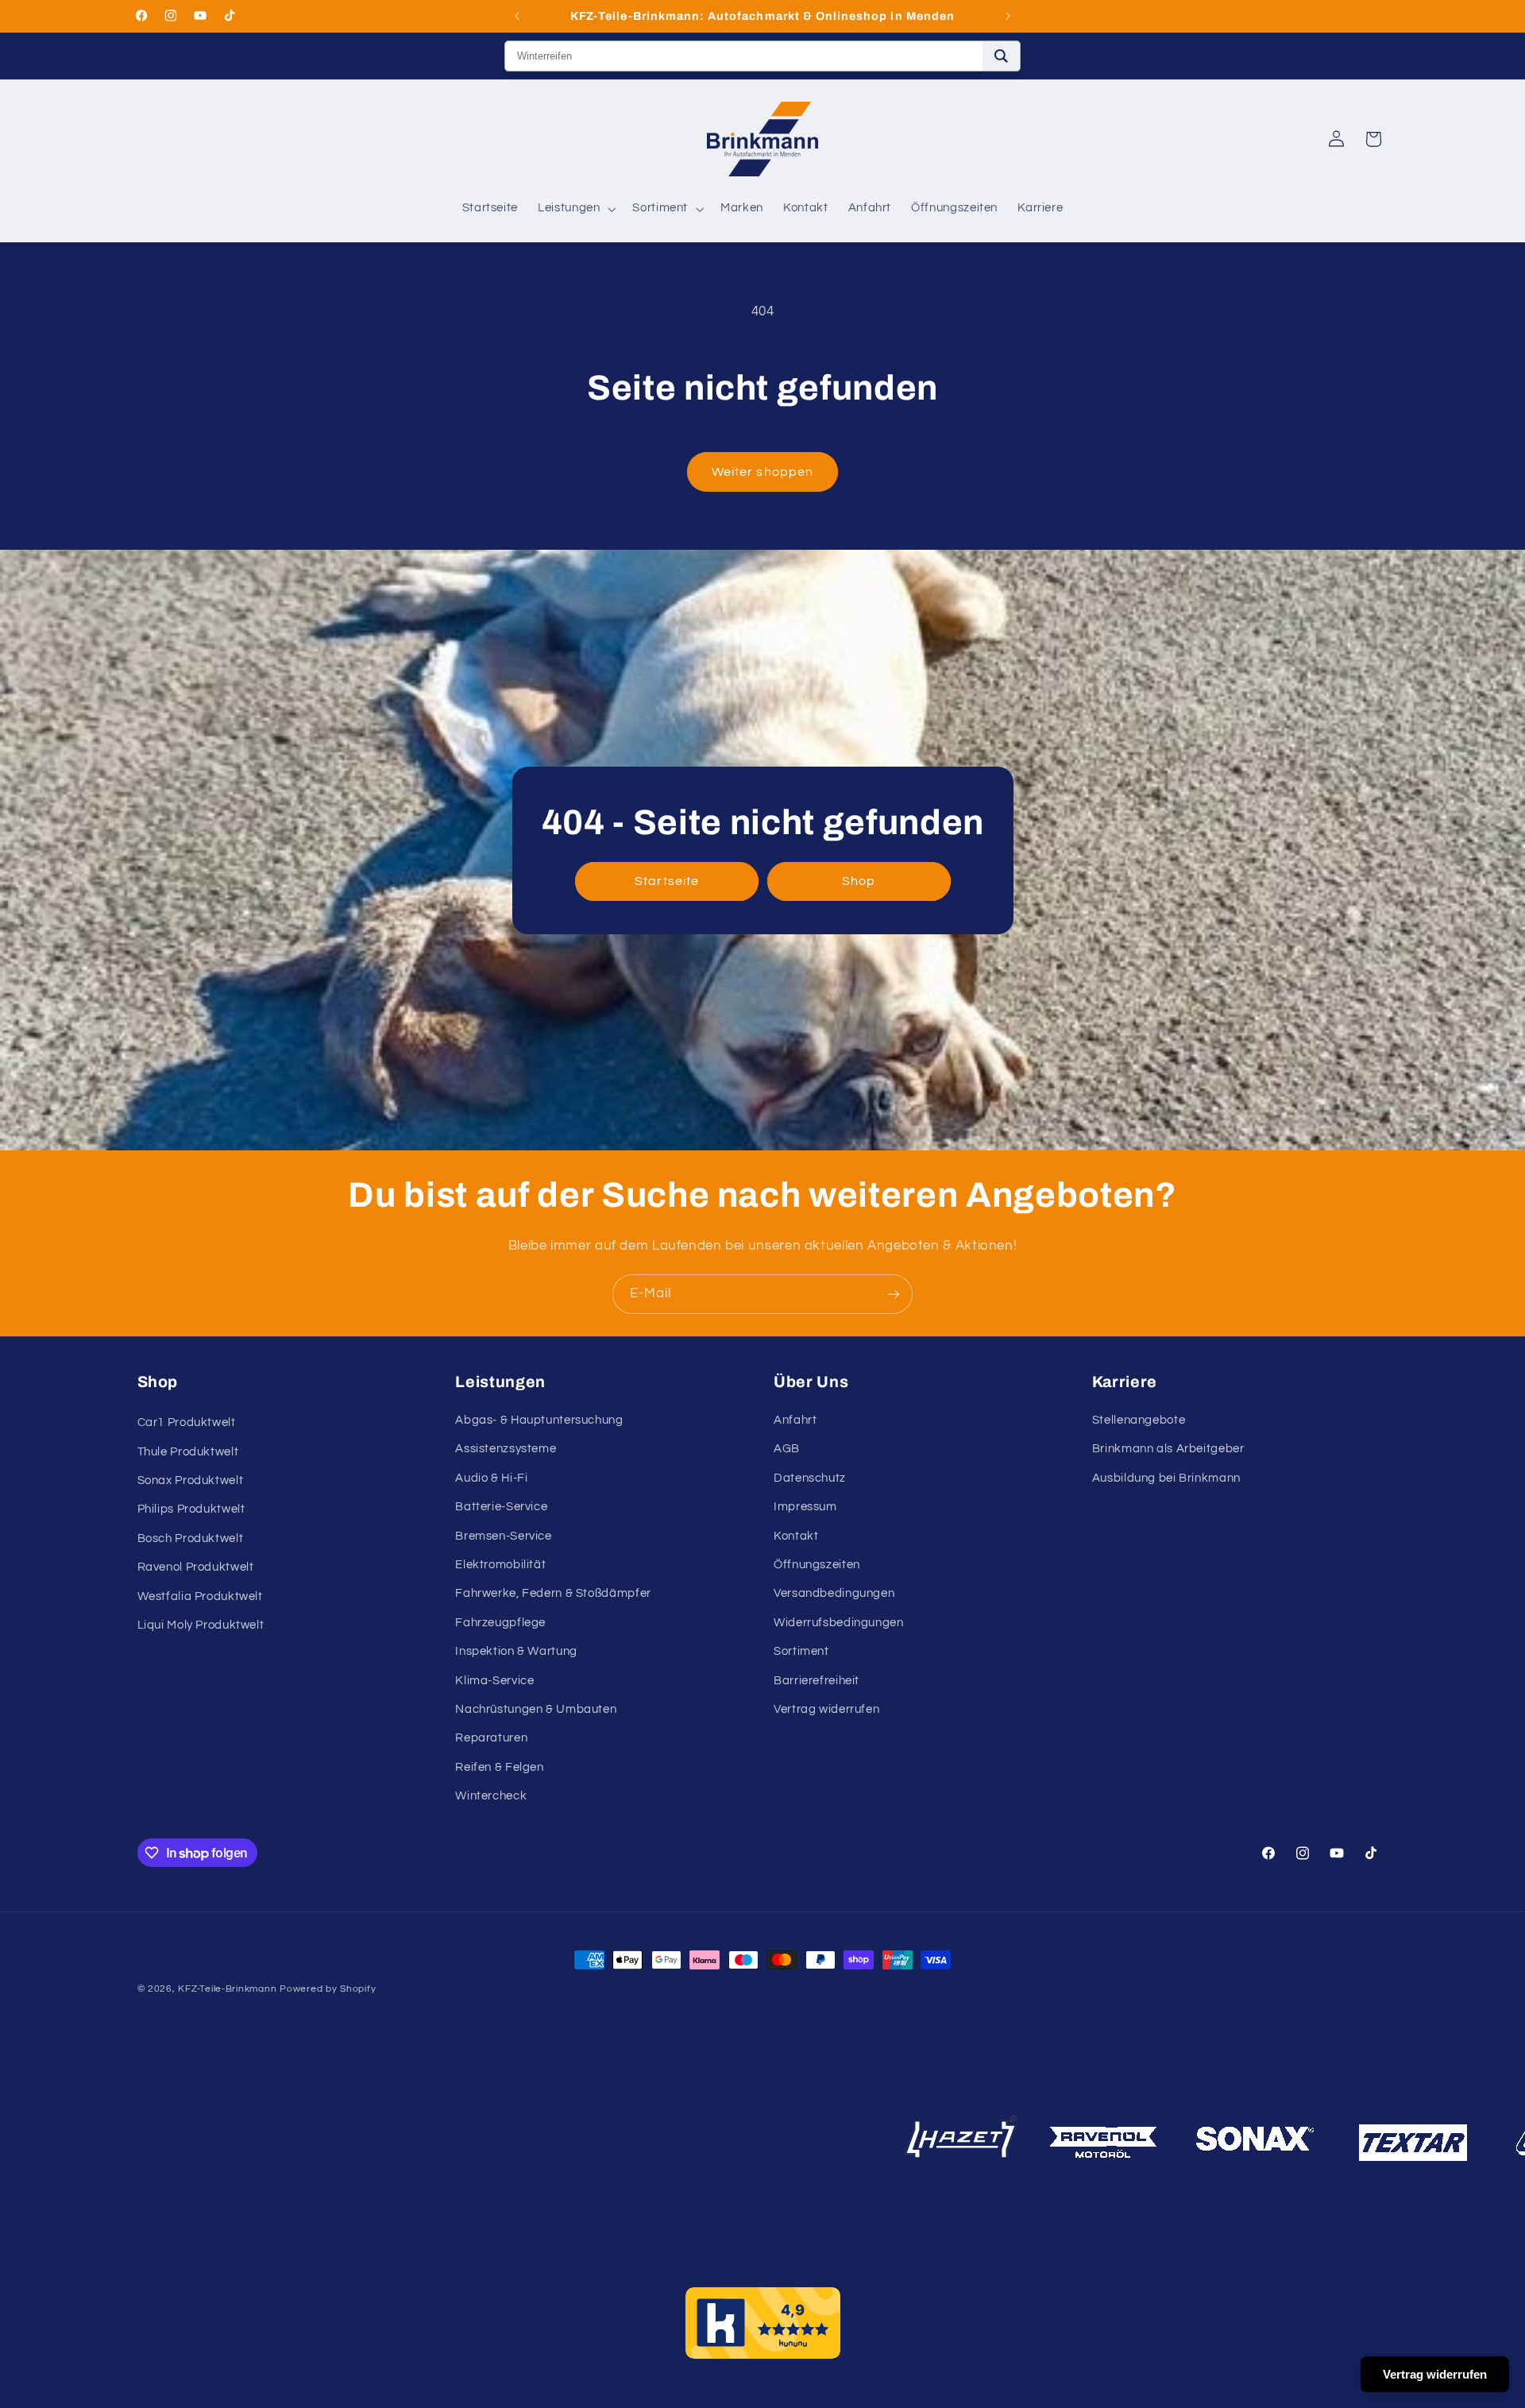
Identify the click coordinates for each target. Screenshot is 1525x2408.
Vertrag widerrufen (826, 1709)
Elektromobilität (500, 1565)
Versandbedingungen (834, 1593)
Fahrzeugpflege (500, 1623)
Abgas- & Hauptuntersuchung (539, 1420)
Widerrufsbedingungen (839, 1623)
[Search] (1001, 56)
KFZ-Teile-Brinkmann (227, 1989)
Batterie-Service (501, 1507)
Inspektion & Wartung (516, 1651)
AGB (787, 1449)
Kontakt (796, 1536)
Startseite (667, 881)
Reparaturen (491, 1738)
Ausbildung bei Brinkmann (1166, 1478)
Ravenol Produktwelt (196, 1567)
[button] (575, 209)
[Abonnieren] (894, 1294)
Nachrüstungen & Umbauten (536, 1709)
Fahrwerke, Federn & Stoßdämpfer (553, 1593)
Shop (859, 881)
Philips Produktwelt (191, 1509)
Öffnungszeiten (817, 1565)
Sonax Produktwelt (191, 1480)
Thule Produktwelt (188, 1452)
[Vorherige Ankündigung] (517, 16)
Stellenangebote (1139, 1420)
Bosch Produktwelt (191, 1538)
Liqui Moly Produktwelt (201, 1625)
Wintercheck (491, 1796)
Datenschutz (810, 1478)
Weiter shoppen (762, 472)
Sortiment (801, 1651)
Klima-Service (494, 1681)
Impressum (805, 1507)
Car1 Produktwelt (187, 1422)
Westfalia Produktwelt (200, 1596)
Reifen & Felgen (499, 1767)
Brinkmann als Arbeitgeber (1168, 1449)
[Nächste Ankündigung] (1008, 16)
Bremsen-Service (503, 1536)
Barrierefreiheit (817, 1681)
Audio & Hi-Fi (491, 1478)
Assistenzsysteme (506, 1449)
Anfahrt (795, 1420)
